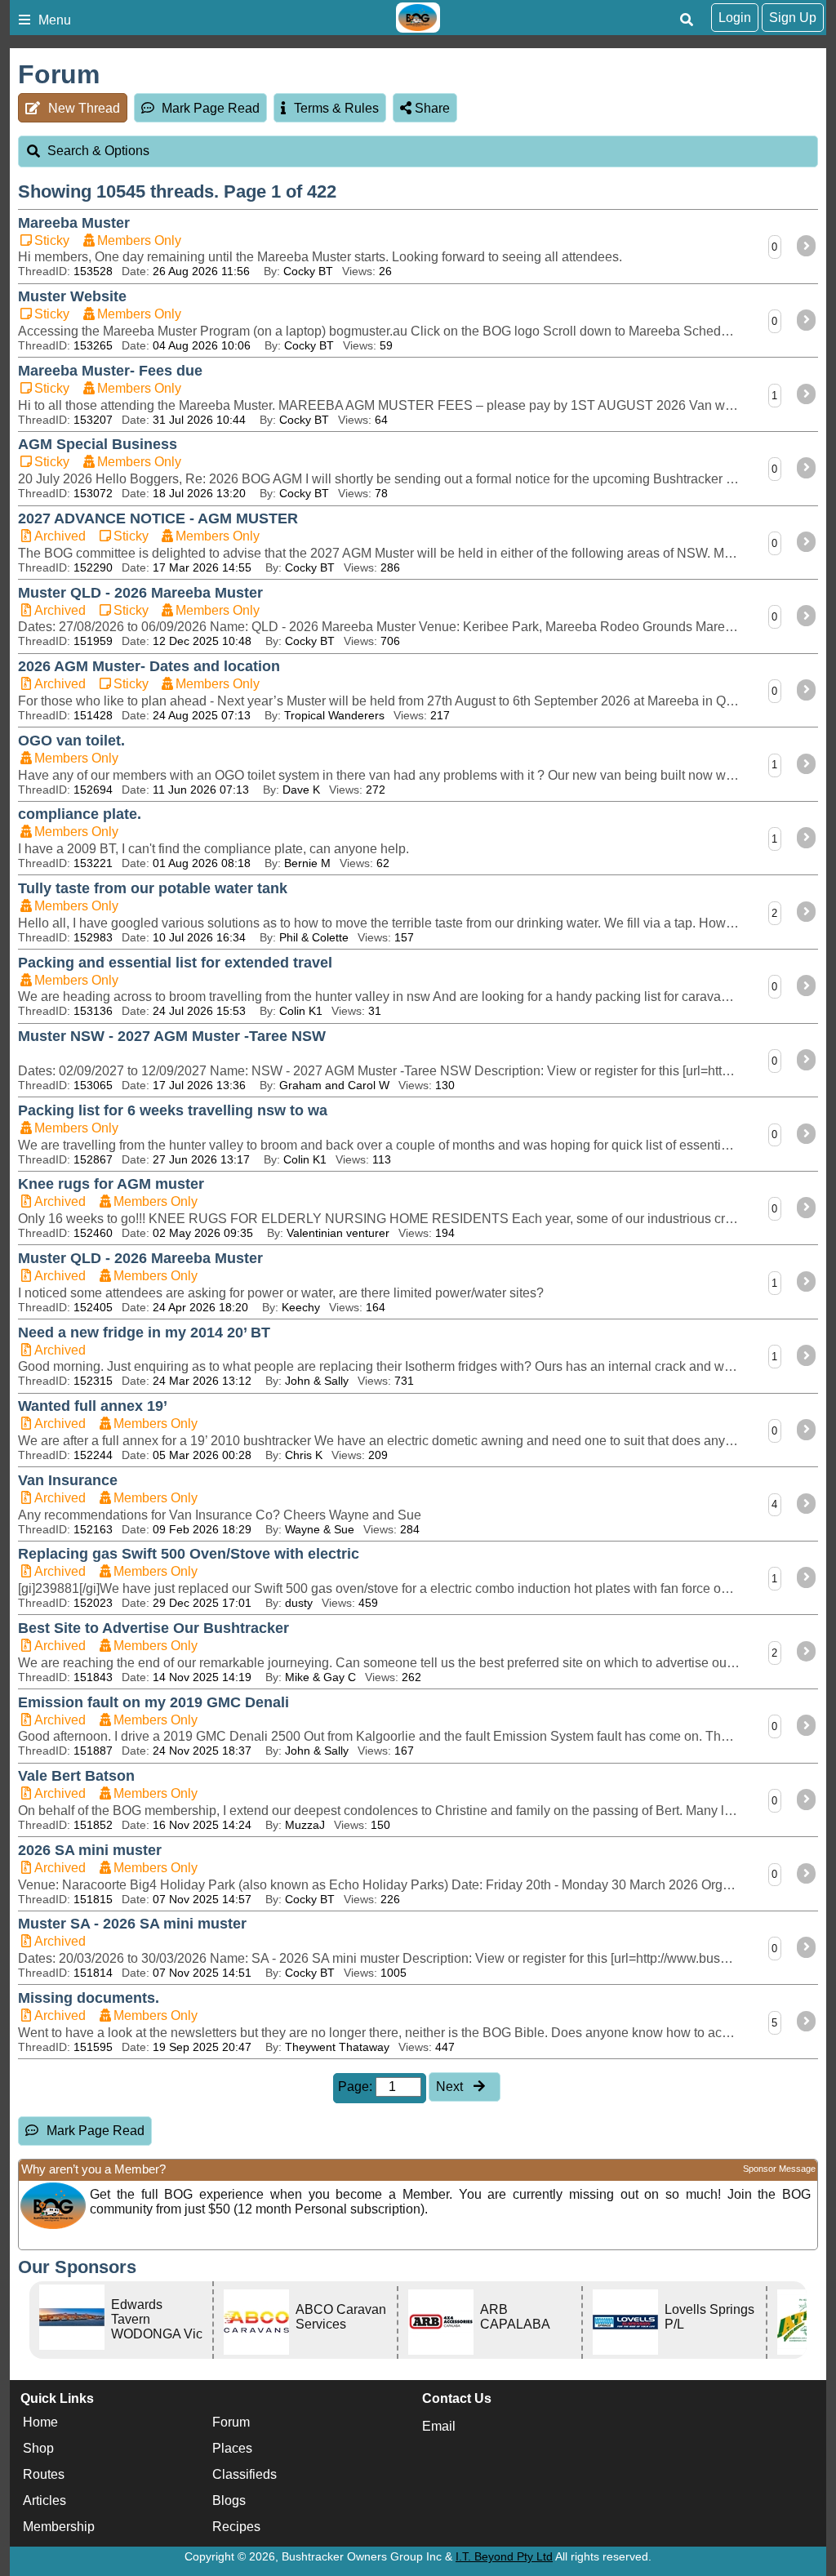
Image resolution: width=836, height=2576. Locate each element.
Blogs (229, 2500)
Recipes (236, 2527)
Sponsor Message (779, 2169)
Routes (44, 2474)
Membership (59, 2527)
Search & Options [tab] (98, 151)
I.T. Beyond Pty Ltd (504, 2556)
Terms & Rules (336, 108)
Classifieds (245, 2474)
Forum (231, 2422)
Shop (38, 2448)
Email (439, 2426)
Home (40, 2422)
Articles (44, 2500)
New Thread (84, 108)
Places (232, 2448)
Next (451, 2087)
